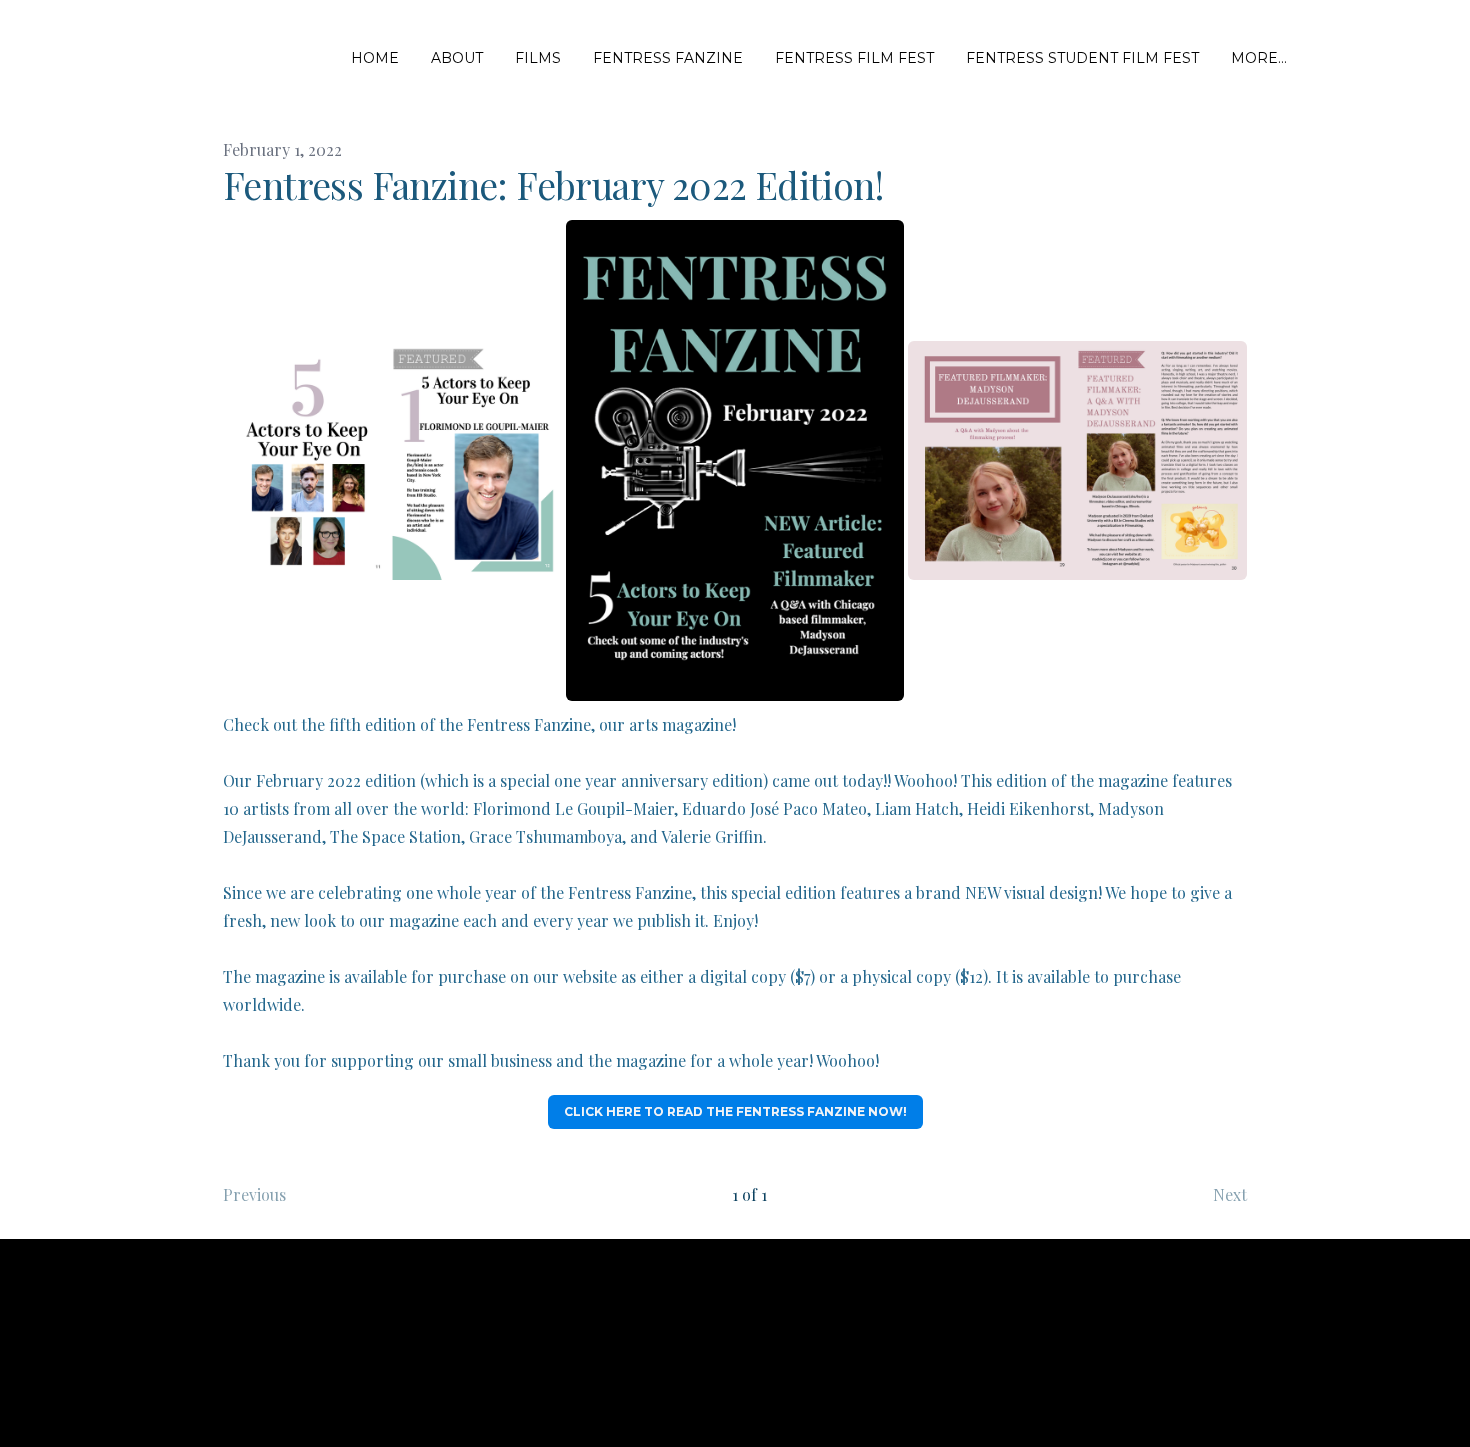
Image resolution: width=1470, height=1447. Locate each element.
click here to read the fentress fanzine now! (735, 1111)
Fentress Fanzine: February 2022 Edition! (553, 184)
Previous (254, 1194)
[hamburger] (143, 59)
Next (1230, 1194)
